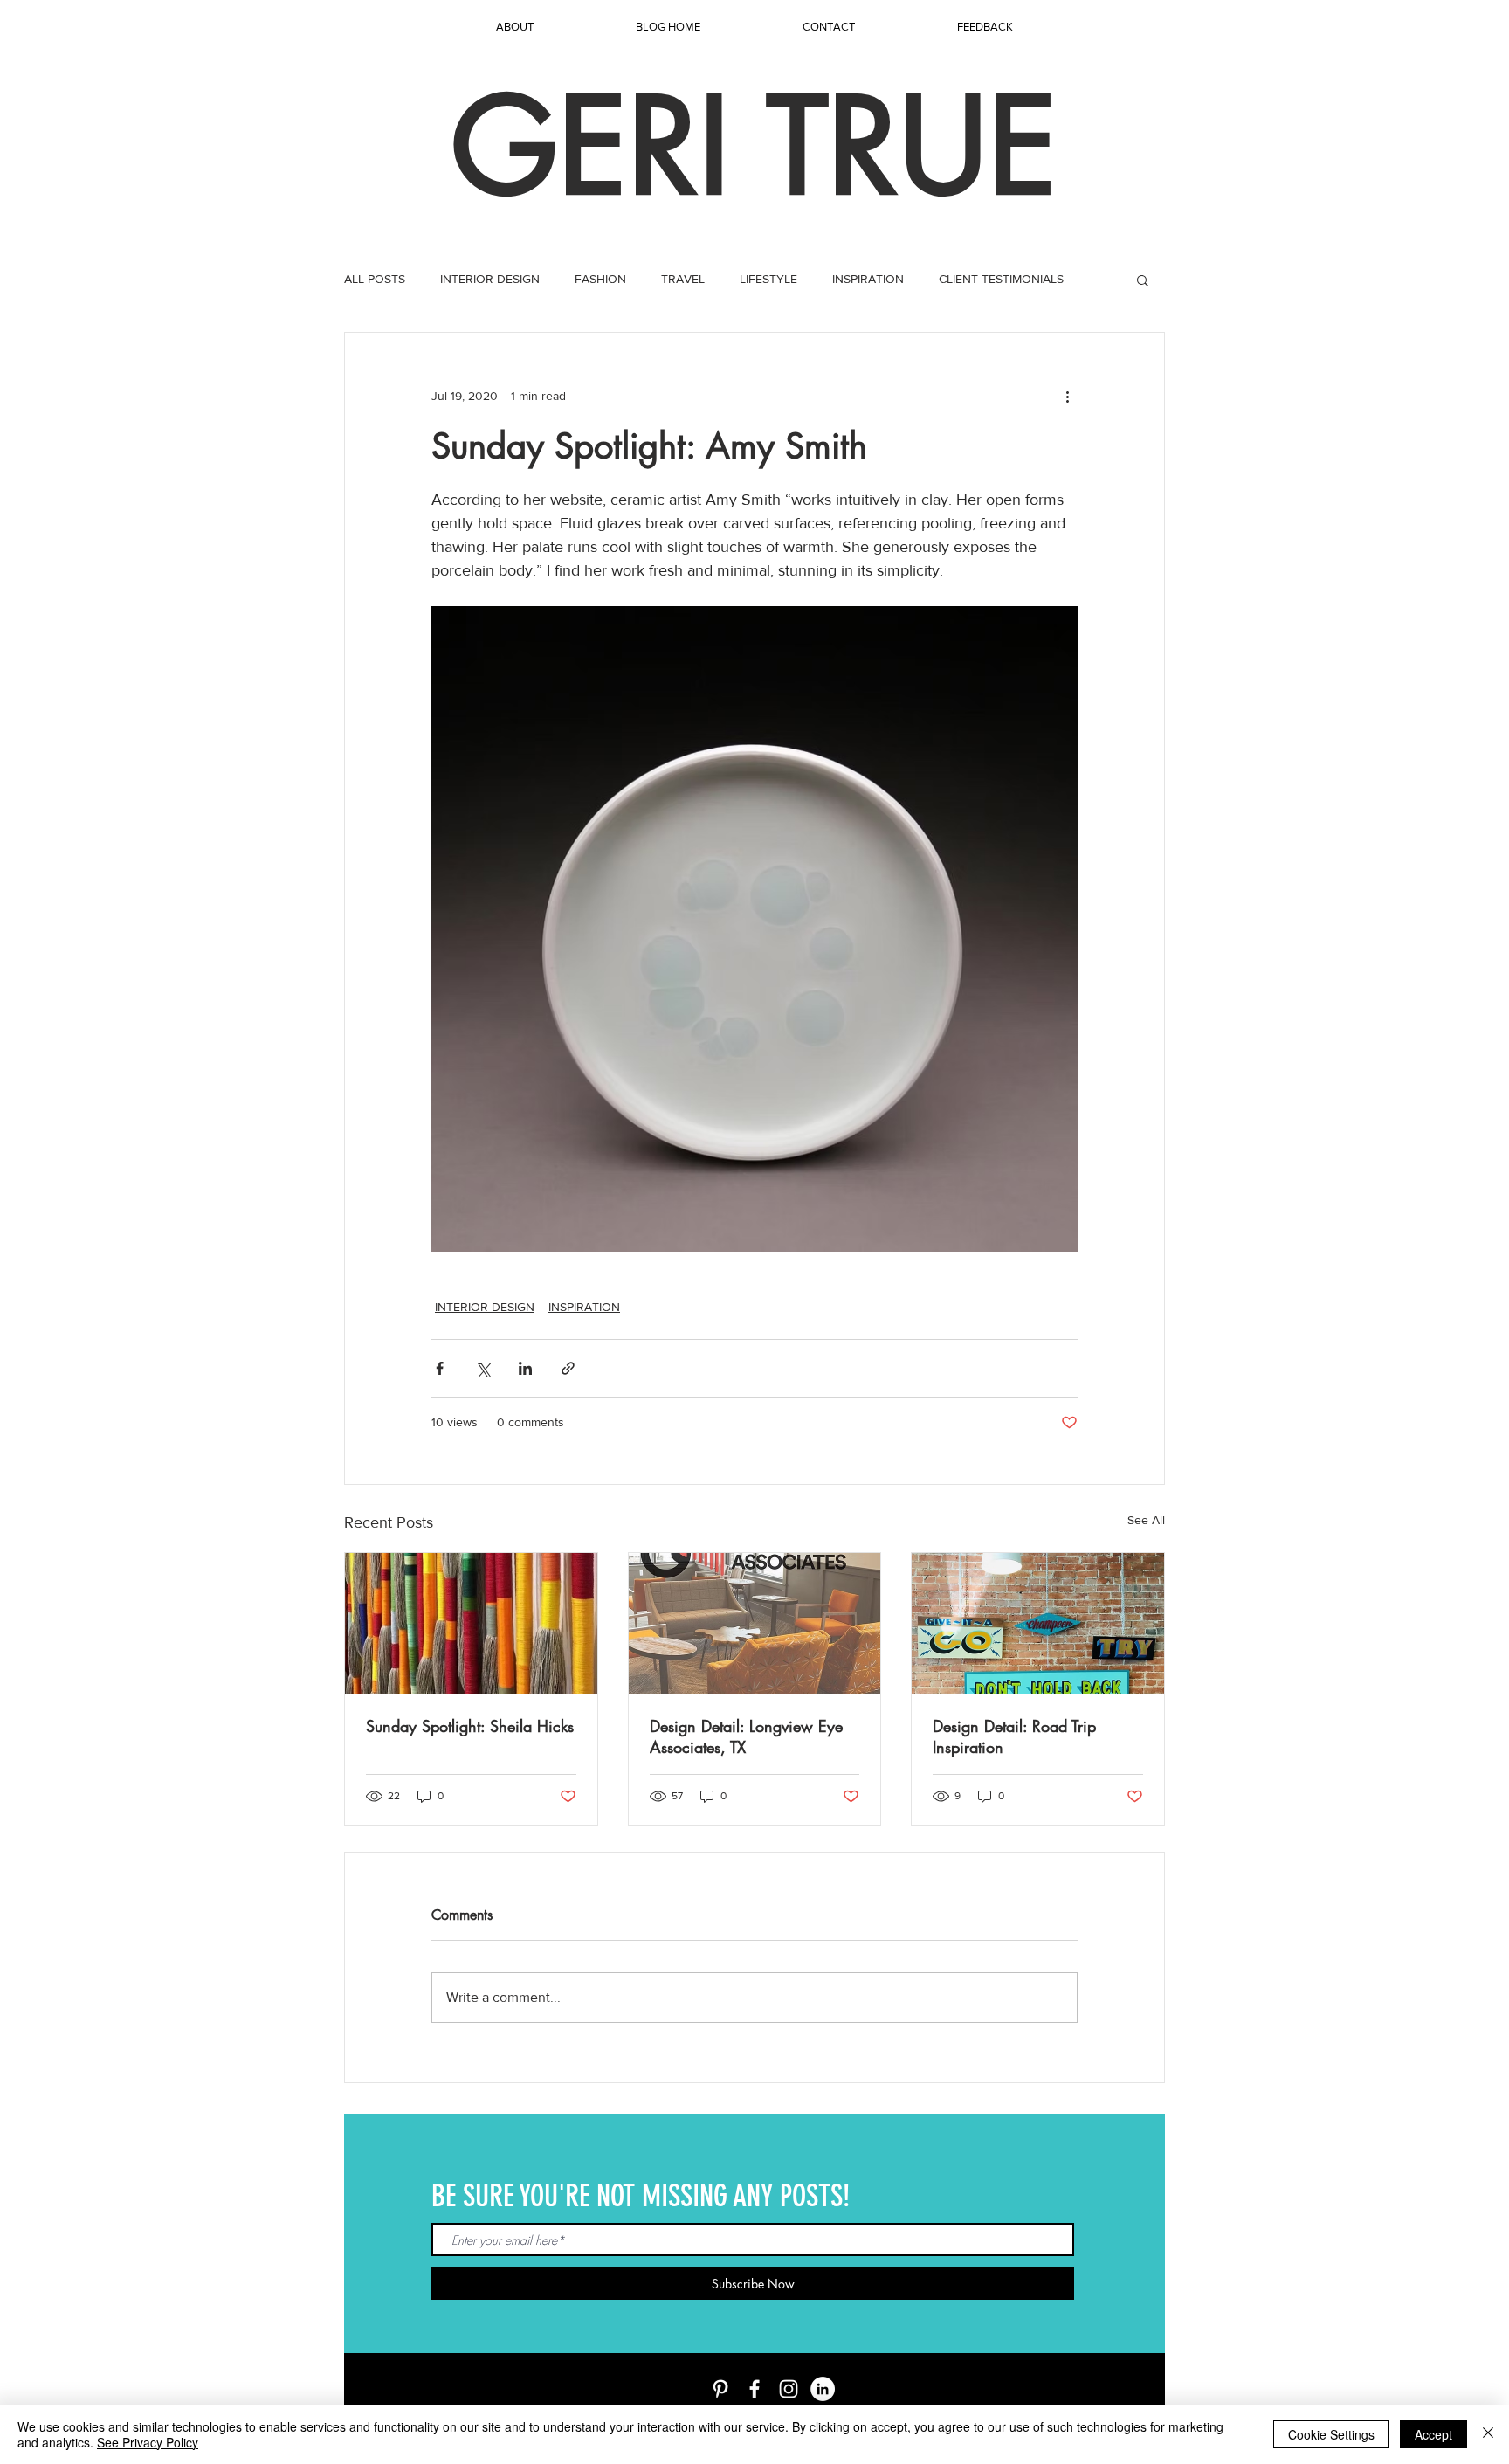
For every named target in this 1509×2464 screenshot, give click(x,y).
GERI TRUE (754, 147)
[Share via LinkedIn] (525, 1368)
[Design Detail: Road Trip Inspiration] (1038, 1624)
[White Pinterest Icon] (720, 2389)
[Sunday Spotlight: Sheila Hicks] (471, 1624)
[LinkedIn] (823, 2389)
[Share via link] (568, 1368)
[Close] (1488, 2434)
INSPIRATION (868, 279)
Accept (1433, 2434)
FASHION (600, 279)
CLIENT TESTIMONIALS (1001, 279)
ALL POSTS (375, 279)
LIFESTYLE (768, 279)
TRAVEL (683, 279)
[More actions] (1067, 396)
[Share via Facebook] (440, 1368)
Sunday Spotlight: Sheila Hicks (470, 1726)
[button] (1143, 280)
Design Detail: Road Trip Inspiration (1014, 1736)
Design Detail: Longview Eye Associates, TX (746, 1736)
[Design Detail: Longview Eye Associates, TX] (755, 1624)
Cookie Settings (1331, 2434)
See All (1146, 1520)
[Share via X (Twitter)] (482, 1368)
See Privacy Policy (148, 2442)
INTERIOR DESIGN (490, 279)
